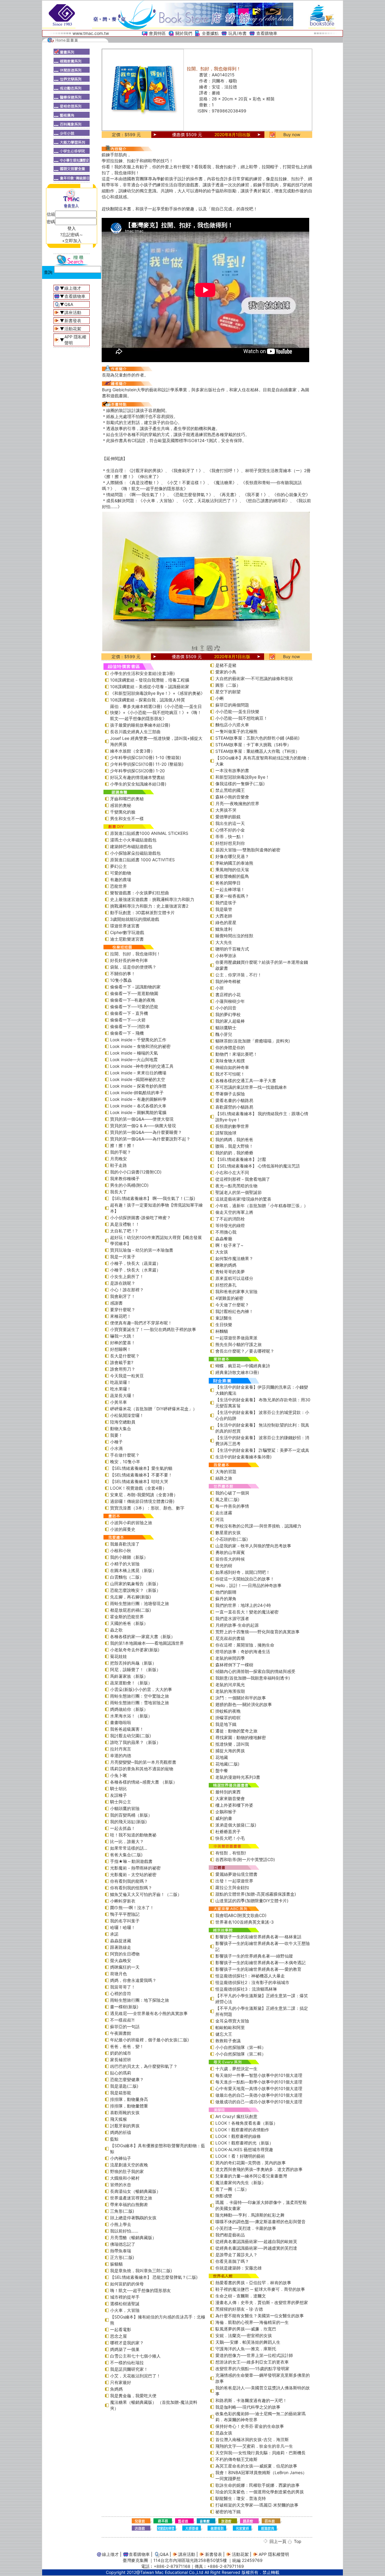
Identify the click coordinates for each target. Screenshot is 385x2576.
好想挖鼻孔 (226, 1285)
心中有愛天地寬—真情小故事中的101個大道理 (259, 2088)
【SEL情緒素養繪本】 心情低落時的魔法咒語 (258, 1166)
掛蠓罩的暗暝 (228, 1718)
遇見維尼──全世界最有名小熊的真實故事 (149, 2013)
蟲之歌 (116, 1630)
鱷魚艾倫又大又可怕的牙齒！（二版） (146, 1894)
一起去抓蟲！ (123, 1828)
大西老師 (224, 916)
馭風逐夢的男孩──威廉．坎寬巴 (246, 2329)
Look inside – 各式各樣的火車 (138, 1106)
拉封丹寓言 (121, 1749)
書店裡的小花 (228, 995)
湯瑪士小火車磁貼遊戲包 (133, 840)
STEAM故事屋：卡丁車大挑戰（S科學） (253, 745)
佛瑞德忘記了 (123, 2244)
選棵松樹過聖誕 (125, 2304)
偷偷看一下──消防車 (130, 1026)
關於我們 (184, 33)
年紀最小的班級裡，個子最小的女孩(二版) (149, 2040)
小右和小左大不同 (232, 1172)
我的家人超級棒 (230, 1021)
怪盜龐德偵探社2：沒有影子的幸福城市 (252, 1982)
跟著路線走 (121, 1947)
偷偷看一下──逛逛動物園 (134, 993)
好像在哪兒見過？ (232, 856)
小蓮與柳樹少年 (230, 1001)
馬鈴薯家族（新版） (129, 1676)
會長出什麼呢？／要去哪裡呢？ (245, 1351)
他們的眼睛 (226, 1592)
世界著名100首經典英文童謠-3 (245, 1922)
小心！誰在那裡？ (127, 1290)
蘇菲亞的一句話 (125, 2027)
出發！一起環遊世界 (234, 1881)
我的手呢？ (121, 1152)
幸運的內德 (121, 1755)
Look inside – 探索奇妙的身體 (138, 1086)
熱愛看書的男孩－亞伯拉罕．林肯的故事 (253, 2283)
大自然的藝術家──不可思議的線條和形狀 (254, 678)
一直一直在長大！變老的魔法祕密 (247, 1612)
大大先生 (224, 942)
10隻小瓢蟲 (121, 980)
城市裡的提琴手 (125, 2297)
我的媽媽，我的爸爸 (234, 1139)
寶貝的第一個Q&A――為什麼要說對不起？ (150, 1139)
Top (298, 2541)
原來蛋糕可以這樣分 (234, 1278)
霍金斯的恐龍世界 (127, 1617)
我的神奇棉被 (228, 981)
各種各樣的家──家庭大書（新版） (143, 1636)
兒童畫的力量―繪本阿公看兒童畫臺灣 (251, 2176)
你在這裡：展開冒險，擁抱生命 (245, 1645)
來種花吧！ (121, 1316)
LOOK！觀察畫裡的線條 (238, 2136)
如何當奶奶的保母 (127, 2284)
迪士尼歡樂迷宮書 (127, 939)
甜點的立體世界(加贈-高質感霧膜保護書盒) (256, 1894)
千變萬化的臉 (123, 812)
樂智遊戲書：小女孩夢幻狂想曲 (140, 893)
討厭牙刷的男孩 (125, 2126)
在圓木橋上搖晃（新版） (133, 1570)
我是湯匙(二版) (124, 2086)
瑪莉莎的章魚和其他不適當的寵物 (142, 1769)
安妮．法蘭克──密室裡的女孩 (244, 2335)
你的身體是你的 (230, 1047)
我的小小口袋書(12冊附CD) (136, 1172)
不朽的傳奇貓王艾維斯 (236, 2459)
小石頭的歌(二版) (232, 1539)
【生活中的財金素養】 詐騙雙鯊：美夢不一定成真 (262, 1450)
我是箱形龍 (121, 2093)
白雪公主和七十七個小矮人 (135, 2356)
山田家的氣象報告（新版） (135, 1584)
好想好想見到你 (230, 843)
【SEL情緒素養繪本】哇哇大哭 (139, 1481)
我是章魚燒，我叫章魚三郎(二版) (141, 2271)
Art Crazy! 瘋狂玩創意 (236, 2116)
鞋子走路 (119, 1165)
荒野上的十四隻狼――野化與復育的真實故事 (257, 1632)
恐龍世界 (119, 886)
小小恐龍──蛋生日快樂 (237, 711)
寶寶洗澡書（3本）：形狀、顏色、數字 (147, 1508)
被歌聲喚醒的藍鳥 (232, 876)
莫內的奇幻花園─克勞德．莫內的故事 (251, 2163)
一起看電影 (121, 2329)
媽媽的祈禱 (121, 2132)
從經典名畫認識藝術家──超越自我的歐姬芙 (256, 2241)
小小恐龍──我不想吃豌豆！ (242, 718)
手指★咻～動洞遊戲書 (131, 1861)
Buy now (292, 134)
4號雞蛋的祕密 (229, 1298)
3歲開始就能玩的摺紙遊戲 (135, 919)
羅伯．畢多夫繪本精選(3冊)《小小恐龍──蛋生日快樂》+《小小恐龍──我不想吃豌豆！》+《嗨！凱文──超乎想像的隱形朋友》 (156, 712)
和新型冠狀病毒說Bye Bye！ (242, 777)
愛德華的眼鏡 (228, 817)
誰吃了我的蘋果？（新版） (135, 1742)
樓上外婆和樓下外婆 (234, 1805)
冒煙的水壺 (121, 2185)
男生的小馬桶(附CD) (129, 1185)
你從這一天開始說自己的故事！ (245, 1579)
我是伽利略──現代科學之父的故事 (248, 2407)
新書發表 (73, 320)
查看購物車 (267, 33)
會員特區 (157, 33)
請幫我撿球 (226, 1133)
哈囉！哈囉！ (123, 1927)
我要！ (116, 1435)
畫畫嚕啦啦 (121, 1722)
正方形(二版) (122, 2257)
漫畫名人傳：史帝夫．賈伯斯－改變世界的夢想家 (262, 2302)
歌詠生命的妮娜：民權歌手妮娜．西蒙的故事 (257, 2485)
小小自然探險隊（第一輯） (241, 2047)
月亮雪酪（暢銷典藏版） (133, 2237)
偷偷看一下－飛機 (127, 1033)
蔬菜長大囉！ (123, 1395)
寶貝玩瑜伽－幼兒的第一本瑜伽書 (142, 1250)
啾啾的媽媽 (226, 1265)
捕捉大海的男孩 (230, 1751)
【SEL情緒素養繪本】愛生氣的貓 (141, 1468)
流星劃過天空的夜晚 (129, 2165)
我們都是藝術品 (230, 2235)
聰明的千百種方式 (232, 949)
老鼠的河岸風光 (230, 1685)
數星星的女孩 (228, 1532)
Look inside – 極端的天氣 (134, 1053)
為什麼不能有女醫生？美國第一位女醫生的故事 (260, 2316)
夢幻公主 (119, 866)
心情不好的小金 (230, 830)
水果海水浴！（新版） (131, 1716)
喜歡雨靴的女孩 (125, 2112)
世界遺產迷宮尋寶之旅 (131, 2198)
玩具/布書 (237, 33)
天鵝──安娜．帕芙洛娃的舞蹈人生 (248, 2342)
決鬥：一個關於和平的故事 (241, 1698)
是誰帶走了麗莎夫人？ (236, 2255)
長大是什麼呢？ (125, 1356)
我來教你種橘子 (125, 1178)
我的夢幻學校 (228, 1014)
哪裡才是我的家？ (127, 2343)
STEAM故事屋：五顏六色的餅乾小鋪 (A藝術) (257, 738)
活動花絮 (73, 329)
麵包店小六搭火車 (232, 725)
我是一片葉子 (123, 1257)
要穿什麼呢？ (123, 1309)
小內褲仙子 (121, 2158)
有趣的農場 (121, 879)
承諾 (114, 1934)
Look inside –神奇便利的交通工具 (142, 1066)
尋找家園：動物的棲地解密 (241, 1737)
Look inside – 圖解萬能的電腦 (138, 1112)
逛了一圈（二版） (232, 2189)
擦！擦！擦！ (123, 1145)
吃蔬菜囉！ (121, 1382)
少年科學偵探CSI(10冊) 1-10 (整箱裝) (146, 757)
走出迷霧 (224, 1513)
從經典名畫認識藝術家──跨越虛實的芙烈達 (256, 2248)
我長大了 (119, 1192)
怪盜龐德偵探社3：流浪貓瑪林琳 (246, 1989)
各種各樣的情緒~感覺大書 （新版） (144, 1782)
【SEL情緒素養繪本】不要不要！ (141, 1475)
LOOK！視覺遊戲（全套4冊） (138, 1488)
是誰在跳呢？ (123, 1283)
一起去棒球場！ (230, 889)
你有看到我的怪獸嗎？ (131, 1888)
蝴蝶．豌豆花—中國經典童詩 (243, 1366)
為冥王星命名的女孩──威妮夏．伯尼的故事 (256, 2466)
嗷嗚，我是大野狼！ (234, 1146)
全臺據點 (210, 33)
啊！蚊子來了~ (229, 1245)
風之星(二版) (227, 1499)
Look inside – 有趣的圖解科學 (138, 1099)
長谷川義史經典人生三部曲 (135, 732)
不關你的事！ (123, 974)
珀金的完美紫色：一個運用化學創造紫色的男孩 (260, 2492)
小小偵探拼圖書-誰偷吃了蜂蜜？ (140, 1218)
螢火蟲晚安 (121, 1960)
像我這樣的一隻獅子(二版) (240, 784)
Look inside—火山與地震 (134, 1059)
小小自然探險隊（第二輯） (241, 2054)
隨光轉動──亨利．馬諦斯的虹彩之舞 (250, 2215)
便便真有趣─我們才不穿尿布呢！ (141, 1323)
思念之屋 (119, 2336)
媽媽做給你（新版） (129, 1709)
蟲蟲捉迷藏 (121, 1941)
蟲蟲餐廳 (224, 1239)
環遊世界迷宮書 (125, 926)
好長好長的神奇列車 (129, 960)
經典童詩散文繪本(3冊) (237, 1372)
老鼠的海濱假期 (230, 1691)
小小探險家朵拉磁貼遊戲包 (135, 853)
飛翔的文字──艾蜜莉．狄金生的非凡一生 (254, 2446)
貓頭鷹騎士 (226, 1028)
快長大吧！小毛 (230, 1838)
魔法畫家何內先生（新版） (241, 2182)
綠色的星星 (226, 922)
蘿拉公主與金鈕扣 (232, 1887)
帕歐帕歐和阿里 (230, 2027)
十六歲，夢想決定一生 (236, 2069)
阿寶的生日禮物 (125, 1954)
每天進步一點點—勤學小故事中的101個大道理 (259, 2082)
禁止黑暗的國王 (230, 790)
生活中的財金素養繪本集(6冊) (243, 1457)
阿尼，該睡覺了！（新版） (135, 1670)
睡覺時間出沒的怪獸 (234, 936)
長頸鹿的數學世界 (232, 1126)
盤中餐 (222, 1770)
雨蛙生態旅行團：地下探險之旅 (140, 2000)
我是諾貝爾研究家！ (129, 2369)
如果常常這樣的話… (129, 1848)
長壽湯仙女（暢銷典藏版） (135, 2191)
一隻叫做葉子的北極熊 (236, 731)
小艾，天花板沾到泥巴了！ (135, 2376)
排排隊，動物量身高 (129, 2099)
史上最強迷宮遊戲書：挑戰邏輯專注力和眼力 (152, 899)
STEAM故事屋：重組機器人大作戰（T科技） (257, 751)
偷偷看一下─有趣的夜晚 (133, 1000)
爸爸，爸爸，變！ (127, 2046)
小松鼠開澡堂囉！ (127, 1415)
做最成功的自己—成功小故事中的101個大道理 (259, 2102)
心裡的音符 (121, 1993)
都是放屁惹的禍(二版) (131, 1610)
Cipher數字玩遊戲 (127, 932)
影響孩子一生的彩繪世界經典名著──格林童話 (258, 1937)
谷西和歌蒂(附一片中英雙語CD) (245, 1859)
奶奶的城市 (121, 2053)
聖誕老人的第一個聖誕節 (239, 1192)
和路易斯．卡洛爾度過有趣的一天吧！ (251, 2400)
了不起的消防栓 (230, 1219)
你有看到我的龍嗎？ (129, 1881)
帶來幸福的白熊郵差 (129, 2204)
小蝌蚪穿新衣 (123, 1901)
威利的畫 (224, 1818)
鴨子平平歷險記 (125, 1914)
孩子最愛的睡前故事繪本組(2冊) (140, 725)
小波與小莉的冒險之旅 (131, 1523)
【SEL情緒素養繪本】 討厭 (241, 1159)
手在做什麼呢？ (125, 1455)
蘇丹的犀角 (226, 1599)
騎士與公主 (121, 1802)
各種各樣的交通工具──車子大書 (246, 1080)
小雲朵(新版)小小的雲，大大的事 (141, 1689)
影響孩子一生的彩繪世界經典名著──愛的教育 (258, 1969)
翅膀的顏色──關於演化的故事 (244, 1704)
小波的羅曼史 (123, 1529)
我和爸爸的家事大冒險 (236, 1291)
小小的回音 (226, 1008)
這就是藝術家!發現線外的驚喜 (243, 1199)
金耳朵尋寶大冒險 (232, 2021)
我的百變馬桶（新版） (131, 1815)
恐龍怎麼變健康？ (127, 2079)
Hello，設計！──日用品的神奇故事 (248, 1585)
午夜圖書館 (121, 2033)
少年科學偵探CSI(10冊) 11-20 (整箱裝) (147, 764)
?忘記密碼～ (72, 235)
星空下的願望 (228, 692)
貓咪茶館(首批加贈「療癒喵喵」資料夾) (253, 1041)
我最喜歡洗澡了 (125, 1544)
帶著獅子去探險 (230, 1094)
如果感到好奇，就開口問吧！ (243, 1572)
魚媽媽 (116, 2389)
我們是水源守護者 (232, 1618)
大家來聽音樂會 (230, 1798)
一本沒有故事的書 (232, 770)
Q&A (69, 304)
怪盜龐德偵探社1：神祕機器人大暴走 (250, 1976)
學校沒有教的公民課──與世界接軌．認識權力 (258, 1526)
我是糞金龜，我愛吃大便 (133, 2396)
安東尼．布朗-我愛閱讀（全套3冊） (144, 1495)
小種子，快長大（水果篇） (135, 1270)
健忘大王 (224, 2034)
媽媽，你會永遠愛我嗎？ (133, 1980)
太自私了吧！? (124, 1231)
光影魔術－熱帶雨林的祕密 (135, 1868)
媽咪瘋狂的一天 (125, 1967)
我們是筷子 (226, 903)
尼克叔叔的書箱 (230, 1638)
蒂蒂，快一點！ (230, 836)
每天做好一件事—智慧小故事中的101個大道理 (259, 2075)
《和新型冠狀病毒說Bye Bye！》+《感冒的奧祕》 (157, 693)
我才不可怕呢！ (230, 1074)
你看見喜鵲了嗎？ (232, 2261)
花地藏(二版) (227, 1764)
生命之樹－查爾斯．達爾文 (241, 2296)
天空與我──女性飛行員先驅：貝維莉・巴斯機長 (260, 2453)
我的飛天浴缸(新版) (128, 1822)
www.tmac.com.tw (91, 33)
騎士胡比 (119, 1789)
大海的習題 (226, 1471)
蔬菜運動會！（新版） (131, 1683)
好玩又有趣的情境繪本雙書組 (137, 777)
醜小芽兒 (224, 1034)
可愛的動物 (121, 873)
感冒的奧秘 (121, 805)
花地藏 (222, 1757)
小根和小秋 (121, 1550)
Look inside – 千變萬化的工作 (138, 1040)
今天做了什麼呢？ (232, 1305)
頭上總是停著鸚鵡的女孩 (133, 2218)
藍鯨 (114, 2139)
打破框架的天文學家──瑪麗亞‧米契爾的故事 (257, 2505)
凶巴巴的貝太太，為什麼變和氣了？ (144, 2066)
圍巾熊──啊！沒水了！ (132, 1908)
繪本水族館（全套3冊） (132, 751)
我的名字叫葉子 (125, 1921)
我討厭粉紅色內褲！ (234, 1311)
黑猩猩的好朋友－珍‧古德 (239, 2309)
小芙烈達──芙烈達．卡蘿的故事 (246, 2228)
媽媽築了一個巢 (125, 2349)
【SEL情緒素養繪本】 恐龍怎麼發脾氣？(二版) (154, 2277)
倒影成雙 (224, 2196)
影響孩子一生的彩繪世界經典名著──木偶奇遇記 (260, 1963)
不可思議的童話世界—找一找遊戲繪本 (251, 1087)
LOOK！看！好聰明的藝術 (240, 2156)
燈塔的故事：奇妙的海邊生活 (243, 1651)
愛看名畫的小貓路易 (234, 1100)
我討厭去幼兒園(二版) (131, 1736)
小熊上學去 (121, 2224)
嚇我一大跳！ (123, 1336)
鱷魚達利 (224, 929)
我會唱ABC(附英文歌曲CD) (241, 1915)
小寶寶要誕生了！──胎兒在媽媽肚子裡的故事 (153, 1329)
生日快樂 (224, 1325)
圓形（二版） (228, 685)
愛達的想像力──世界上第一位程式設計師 (254, 2355)
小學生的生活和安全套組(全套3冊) (142, 673)
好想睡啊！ (121, 1349)
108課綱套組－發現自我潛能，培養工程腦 (150, 680)
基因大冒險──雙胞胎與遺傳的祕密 (248, 850)
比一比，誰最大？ (127, 1841)
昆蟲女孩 (224, 2433)
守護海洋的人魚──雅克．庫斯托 (246, 2349)
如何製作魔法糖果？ (234, 1258)
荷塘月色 (119, 1974)
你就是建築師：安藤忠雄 (239, 2268)
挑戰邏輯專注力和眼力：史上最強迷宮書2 (149, 906)
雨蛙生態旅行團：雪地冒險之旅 (140, 1703)
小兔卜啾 (119, 1775)
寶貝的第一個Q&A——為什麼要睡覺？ (146, 1132)
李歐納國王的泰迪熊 (234, 863)
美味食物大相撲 (230, 1061)
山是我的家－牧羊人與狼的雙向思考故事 (253, 1546)
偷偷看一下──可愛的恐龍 (134, 1007)
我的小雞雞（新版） (129, 1557)
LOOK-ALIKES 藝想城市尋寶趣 (244, 2149)
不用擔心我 (226, 1232)
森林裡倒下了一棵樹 (234, 1665)
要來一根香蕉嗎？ (232, 896)
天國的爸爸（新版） (129, 1623)
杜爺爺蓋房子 (228, 1831)
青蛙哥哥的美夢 (230, 1272)
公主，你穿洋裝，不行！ (239, 975)
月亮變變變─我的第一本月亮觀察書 (143, 1762)
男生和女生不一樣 (127, 818)
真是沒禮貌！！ (125, 1224)
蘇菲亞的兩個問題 (232, 705)
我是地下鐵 (226, 1724)
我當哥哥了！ (123, 1987)
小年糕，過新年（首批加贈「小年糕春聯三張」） (262, 1206)
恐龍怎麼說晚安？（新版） (135, 1590)
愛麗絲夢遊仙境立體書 (236, 1874)
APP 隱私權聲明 (274, 2554)
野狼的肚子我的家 (127, 2171)
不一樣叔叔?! (122, 2020)
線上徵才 (73, 288)
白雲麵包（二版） (127, 1577)
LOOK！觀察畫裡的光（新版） (244, 2143)
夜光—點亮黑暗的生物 (236, 1186)
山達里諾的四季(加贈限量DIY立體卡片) (252, 1901)
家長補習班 (121, 2060)
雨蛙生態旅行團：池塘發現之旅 (140, 1603)
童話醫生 (224, 1318)
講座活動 (73, 312)
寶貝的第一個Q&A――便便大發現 (142, 1119)
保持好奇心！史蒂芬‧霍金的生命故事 (250, 2426)
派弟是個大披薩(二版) (236, 1825)
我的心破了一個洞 (232, 1493)
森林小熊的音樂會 (232, 797)
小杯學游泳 (226, 955)
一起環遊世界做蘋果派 (236, 1338)
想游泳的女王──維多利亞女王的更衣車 (252, 2362)
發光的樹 (224, 1566)
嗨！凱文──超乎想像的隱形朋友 (140, 2290)
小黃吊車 (119, 1402)
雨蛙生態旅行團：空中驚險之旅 (140, 1696)
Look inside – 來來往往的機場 (138, 1073)
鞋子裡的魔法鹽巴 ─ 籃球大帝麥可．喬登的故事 (260, 2289)
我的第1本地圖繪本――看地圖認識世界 (147, 1643)
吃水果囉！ (121, 1389)
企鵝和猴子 (226, 1812)
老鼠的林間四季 (230, 1658)
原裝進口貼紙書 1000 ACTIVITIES (142, 860)
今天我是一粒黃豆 (127, 1376)
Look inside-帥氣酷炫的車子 (137, 1093)
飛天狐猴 (119, 2119)
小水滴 (116, 1448)
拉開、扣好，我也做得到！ (135, 954)
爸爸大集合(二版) (126, 1855)
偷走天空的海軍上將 (234, 1212)
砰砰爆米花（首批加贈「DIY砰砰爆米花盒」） (154, 1409)
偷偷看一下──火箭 (128, 1020)
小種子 (116, 1442)
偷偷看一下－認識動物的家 (135, 987)
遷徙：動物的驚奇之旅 (236, 1731)
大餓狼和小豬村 (125, 2178)
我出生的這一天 (230, 823)
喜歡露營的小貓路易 (234, 1107)
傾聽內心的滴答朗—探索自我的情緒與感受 (255, 1671)
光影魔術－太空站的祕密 (133, 1874)
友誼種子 (119, 1795)
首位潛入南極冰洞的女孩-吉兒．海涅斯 (252, 2439)
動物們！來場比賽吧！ (236, 1054)
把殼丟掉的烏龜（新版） (133, 1663)
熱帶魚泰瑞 (121, 2251)
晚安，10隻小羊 (125, 1462)
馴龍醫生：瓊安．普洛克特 (241, 2498)
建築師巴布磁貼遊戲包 (131, 846)
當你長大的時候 (230, 1559)
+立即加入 (72, 241)
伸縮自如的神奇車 (232, 1067)
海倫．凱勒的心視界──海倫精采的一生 (252, 2322)
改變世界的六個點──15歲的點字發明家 (252, 2368)
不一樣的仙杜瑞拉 (127, 2362)
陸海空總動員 (123, 1422)
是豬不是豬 (226, 665)
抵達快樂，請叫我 (232, 1744)
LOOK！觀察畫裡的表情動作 (242, 2130)
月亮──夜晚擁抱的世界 (237, 803)
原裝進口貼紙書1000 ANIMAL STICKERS (149, 833)
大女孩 (222, 1252)
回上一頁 (278, 2541)
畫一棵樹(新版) (124, 2007)
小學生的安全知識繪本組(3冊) (138, 784)
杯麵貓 (222, 1331)
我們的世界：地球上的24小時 (243, 1605)
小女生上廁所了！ (127, 1276)
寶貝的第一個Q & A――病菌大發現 (143, 1126)
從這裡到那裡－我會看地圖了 (243, 1179)
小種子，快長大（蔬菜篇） (135, 1263)
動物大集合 (121, 1428)
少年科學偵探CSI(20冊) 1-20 (137, 771)
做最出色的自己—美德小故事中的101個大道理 (259, 2095)
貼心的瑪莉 (121, 2073)
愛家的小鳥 (226, 672)
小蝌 (220, 698)
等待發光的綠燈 (230, 1225)
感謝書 (116, 1303)
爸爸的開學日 (228, 883)
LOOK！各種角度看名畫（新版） (246, 2123)
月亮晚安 (119, 1159)
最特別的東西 (228, 1792)
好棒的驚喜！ (123, 1343)
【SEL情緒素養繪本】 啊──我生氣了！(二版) (153, 1198)
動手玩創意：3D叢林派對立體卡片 (142, 913)
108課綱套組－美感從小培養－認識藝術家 (150, 687)
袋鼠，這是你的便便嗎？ (133, 967)
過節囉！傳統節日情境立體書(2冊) (142, 1501)
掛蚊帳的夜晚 (228, 1711)
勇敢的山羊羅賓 (230, 1552)
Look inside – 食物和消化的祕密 (140, 1046)
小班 (220, 988)
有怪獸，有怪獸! (231, 1853)
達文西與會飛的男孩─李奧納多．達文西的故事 (259, 2169)
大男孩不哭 (226, 810)
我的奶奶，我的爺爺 (234, 1153)
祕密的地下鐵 (228, 2512)
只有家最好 (121, 2382)
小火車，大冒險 (125, 2310)
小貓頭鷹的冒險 (125, 1808)
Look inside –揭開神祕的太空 (138, 1079)
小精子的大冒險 (125, 1564)
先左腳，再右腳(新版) (131, 1597)
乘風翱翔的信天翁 (232, 870)
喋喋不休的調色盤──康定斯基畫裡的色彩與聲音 (260, 2222)
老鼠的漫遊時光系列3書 (238, 1777)
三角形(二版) (122, 2211)
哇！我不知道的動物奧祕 (133, 1835)
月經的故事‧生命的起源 (237, 1625)
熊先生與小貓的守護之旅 (239, 1344)
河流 (220, 1519)
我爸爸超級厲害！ (127, 1729)
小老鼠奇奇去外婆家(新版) (135, 1650)
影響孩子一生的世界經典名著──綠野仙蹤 (254, 1956)
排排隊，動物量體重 (129, 2106)
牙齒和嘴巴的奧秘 (127, 799)
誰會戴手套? (122, 1362)
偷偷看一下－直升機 (129, 1013)
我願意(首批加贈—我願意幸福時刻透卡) (253, 1678)
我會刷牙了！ (123, 1296)
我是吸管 (224, 909)
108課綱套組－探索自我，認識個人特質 (148, 700)
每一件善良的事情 (232, 1506)
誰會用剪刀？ (123, 1369)
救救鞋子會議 (228, 2041)
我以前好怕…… (124, 2231)
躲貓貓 (116, 2264)
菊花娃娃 (119, 1656)
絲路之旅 (224, 1478)
